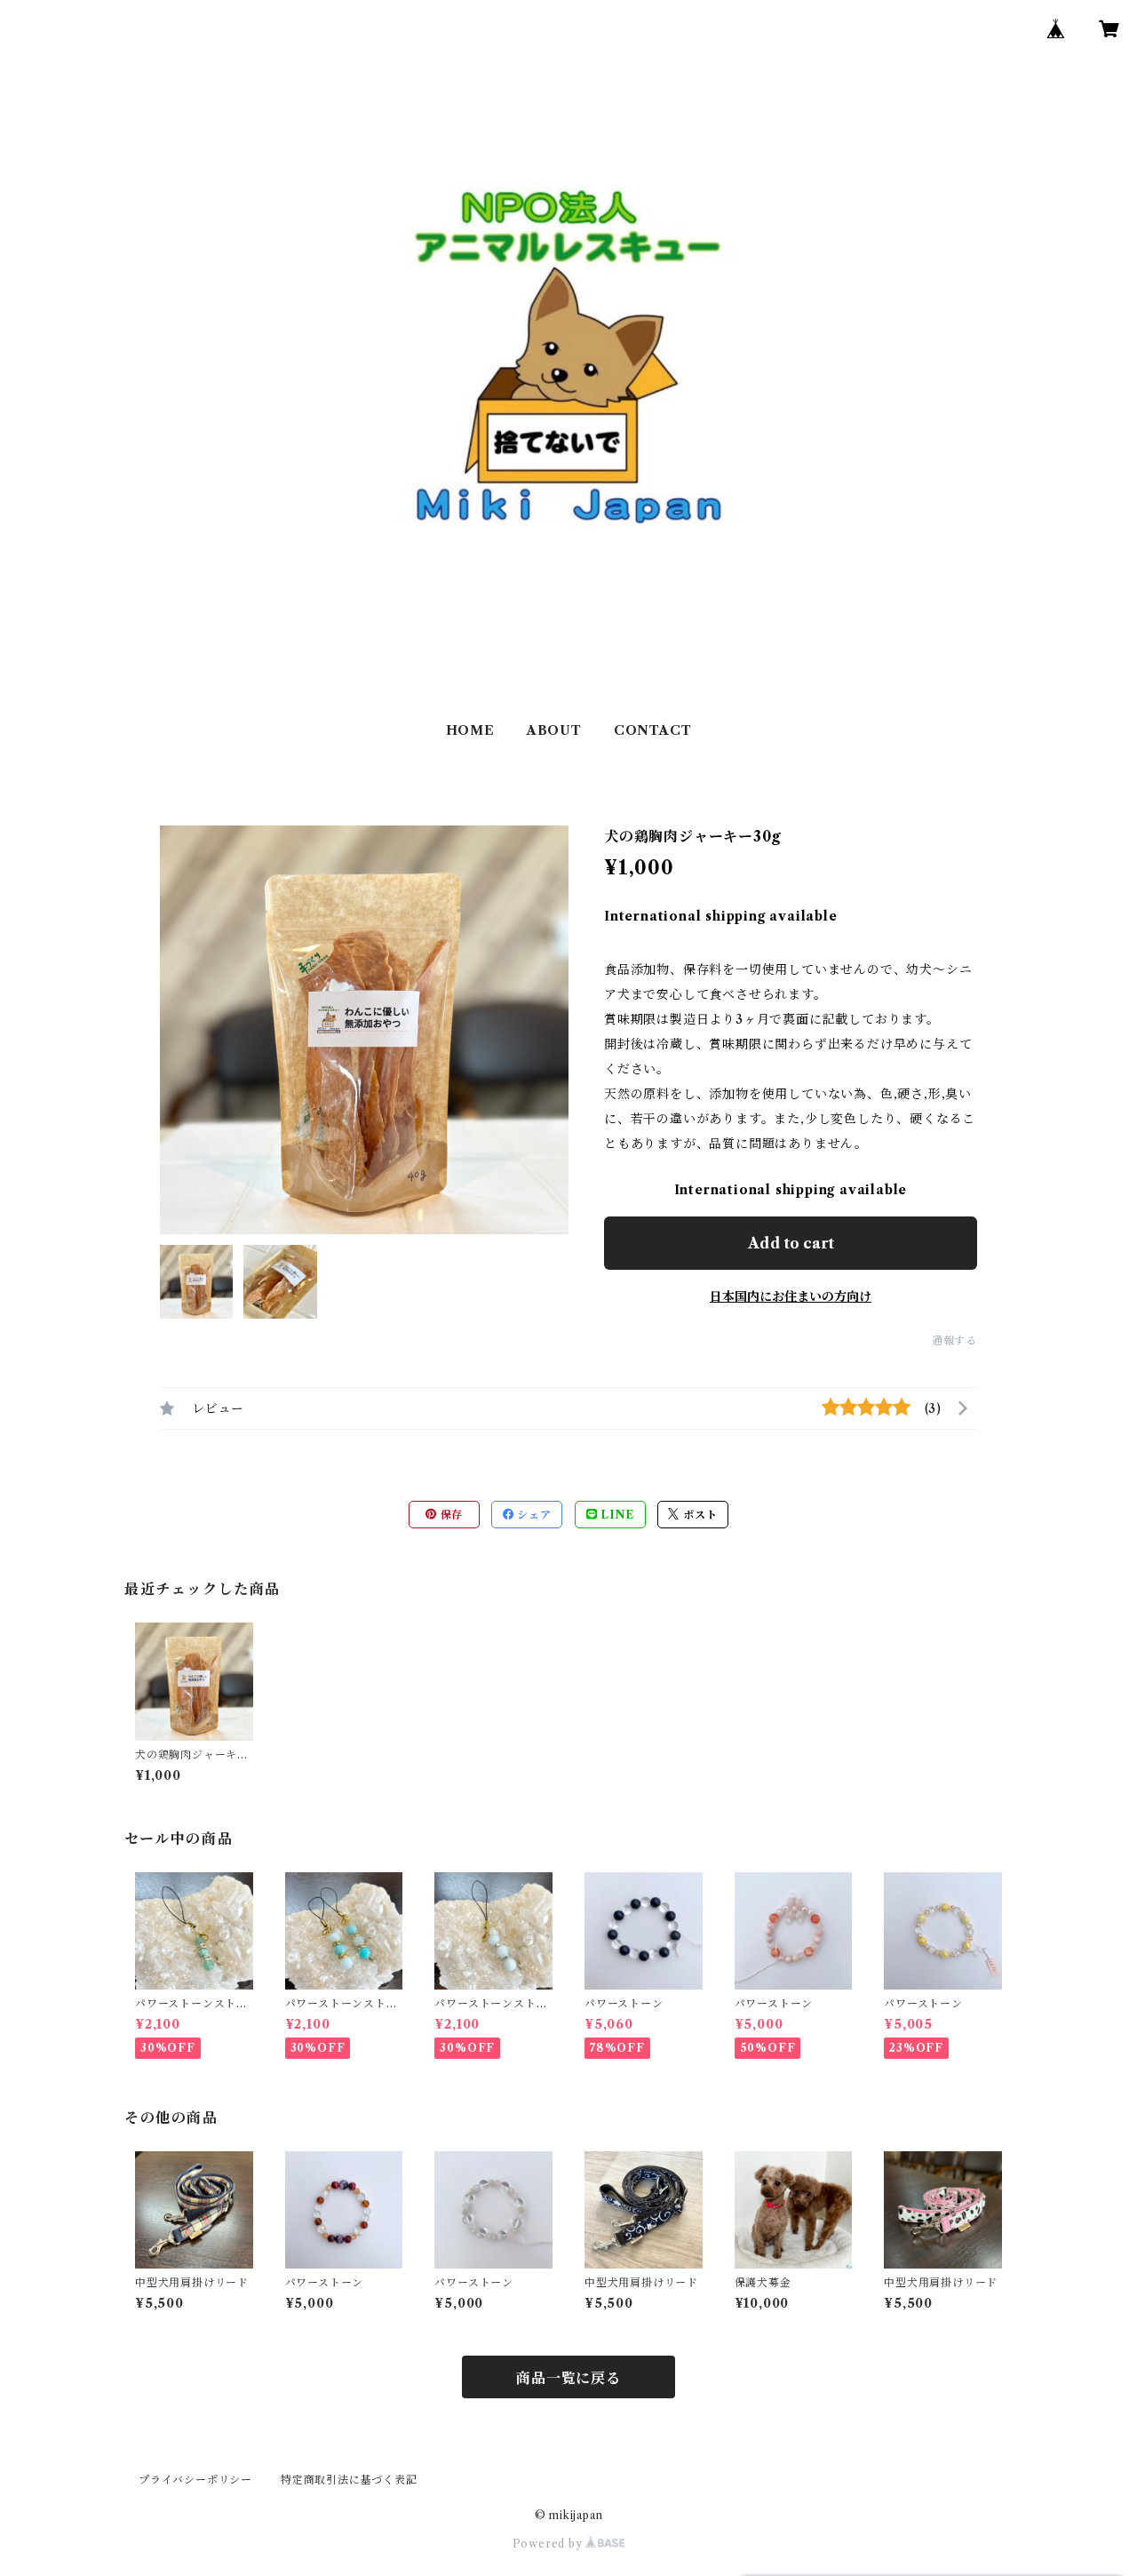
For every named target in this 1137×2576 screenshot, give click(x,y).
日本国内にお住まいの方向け (791, 1296)
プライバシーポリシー (195, 2480)
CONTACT (653, 730)
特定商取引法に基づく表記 (349, 2480)
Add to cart (791, 1243)
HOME (470, 730)
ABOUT (554, 730)
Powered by (549, 2544)
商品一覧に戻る (568, 2378)
